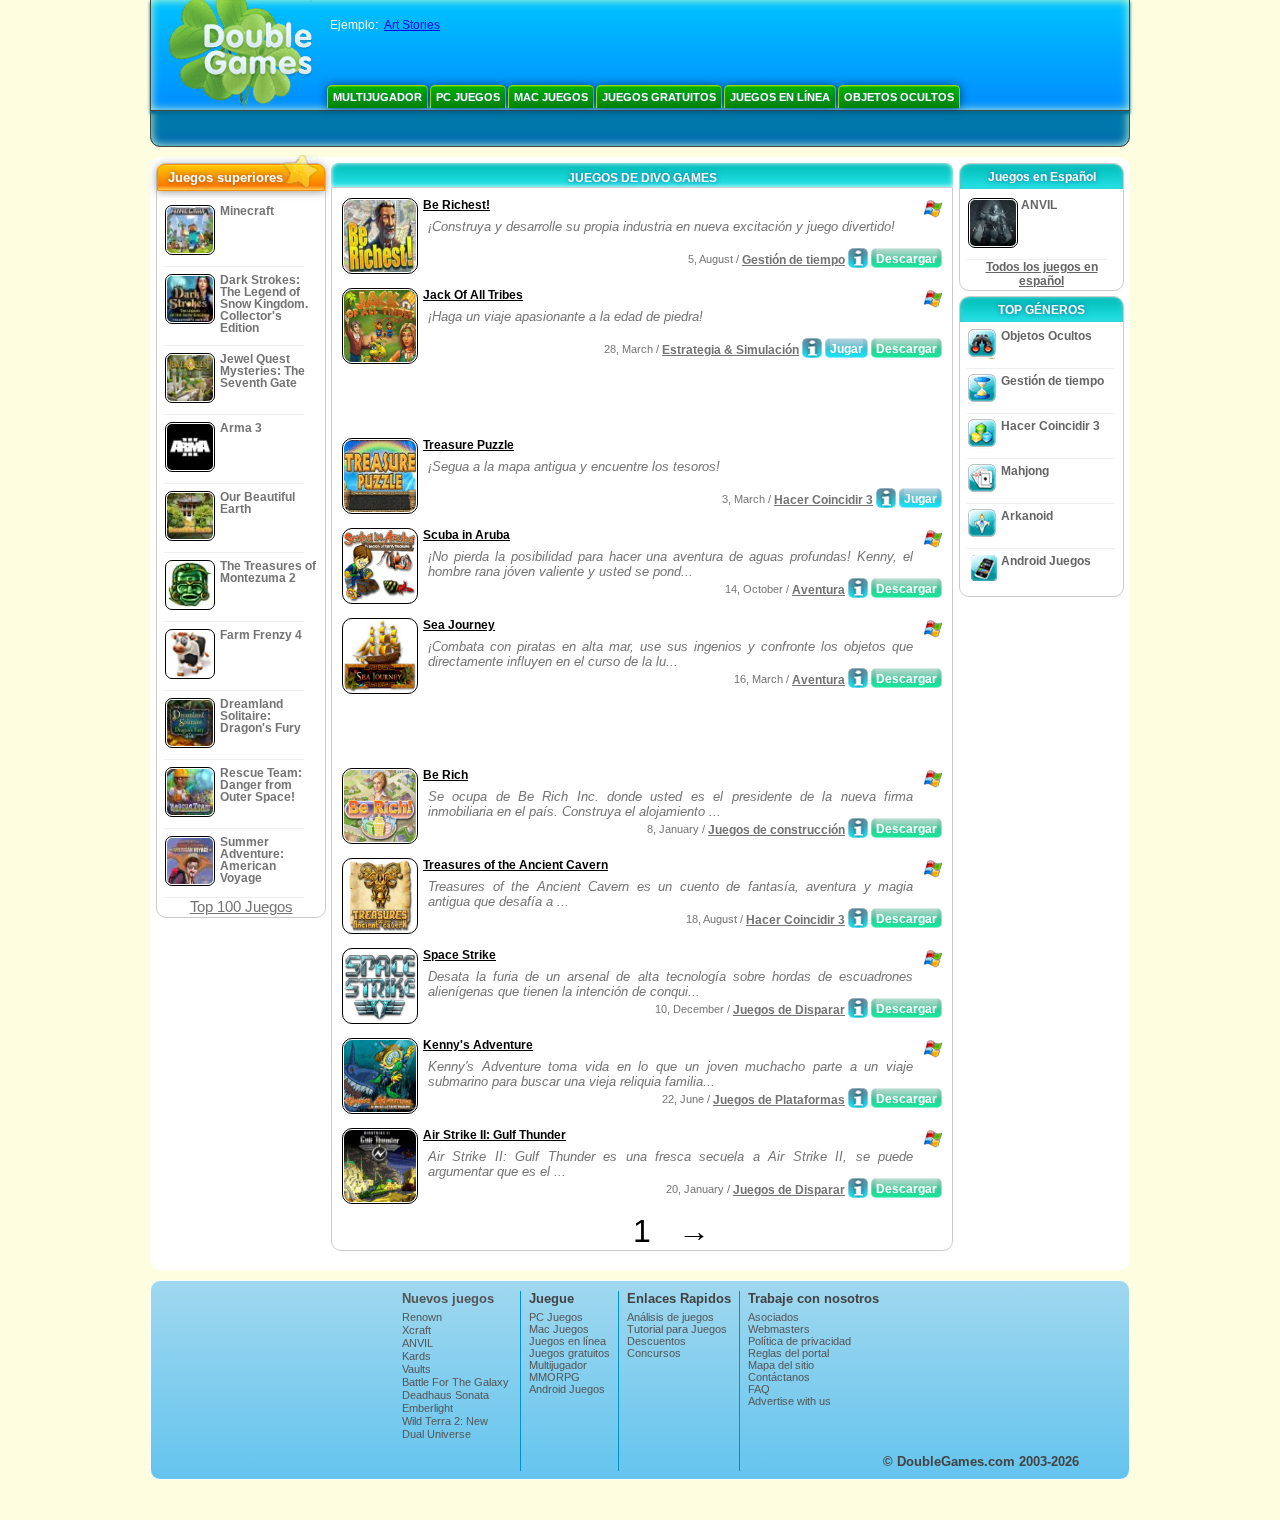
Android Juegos (1046, 561)
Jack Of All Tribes (473, 295)
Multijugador (377, 97)
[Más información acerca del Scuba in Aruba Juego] (858, 588)
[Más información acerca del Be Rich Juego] (858, 828)
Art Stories (412, 25)
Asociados (773, 1317)
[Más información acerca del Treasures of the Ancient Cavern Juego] (858, 918)
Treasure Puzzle (468, 445)
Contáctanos (779, 1377)
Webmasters (779, 1329)
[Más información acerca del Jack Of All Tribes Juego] (812, 348)
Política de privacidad (799, 1341)
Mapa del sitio (781, 1365)
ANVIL (417, 1343)
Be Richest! (456, 205)
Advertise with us (789, 1401)
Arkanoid (1027, 516)
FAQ (759, 1389)
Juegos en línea (780, 97)
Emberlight (427, 1408)
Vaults (416, 1369)
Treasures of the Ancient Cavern (515, 865)
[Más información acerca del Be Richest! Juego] (858, 258)
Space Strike (459, 955)
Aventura (818, 590)
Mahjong (1025, 471)
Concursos (654, 1353)
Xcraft (416, 1330)
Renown (422, 1317)
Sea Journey (459, 625)
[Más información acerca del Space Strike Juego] (858, 1008)
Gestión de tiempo (793, 260)
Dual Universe (436, 1434)
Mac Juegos (551, 97)
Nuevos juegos (448, 1298)
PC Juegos (468, 97)
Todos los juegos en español (1042, 274)
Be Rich (445, 775)
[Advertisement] (571, 403)
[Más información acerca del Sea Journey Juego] (858, 678)
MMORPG (554, 1377)
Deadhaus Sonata (445, 1395)
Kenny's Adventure (478, 1045)
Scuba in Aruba (466, 535)
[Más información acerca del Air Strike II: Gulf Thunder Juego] (858, 1188)
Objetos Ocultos (899, 97)
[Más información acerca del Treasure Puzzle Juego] (886, 498)
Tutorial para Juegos (677, 1329)
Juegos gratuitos (659, 97)
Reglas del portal (788, 1353)
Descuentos (656, 1341)
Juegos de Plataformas (779, 1100)
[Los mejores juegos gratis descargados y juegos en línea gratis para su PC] (240, 55)
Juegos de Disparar (789, 1010)
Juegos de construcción (776, 830)
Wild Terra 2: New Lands (445, 1427)
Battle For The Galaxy (455, 1382)
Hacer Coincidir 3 (823, 500)
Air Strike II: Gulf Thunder (494, 1135)
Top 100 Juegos (241, 906)
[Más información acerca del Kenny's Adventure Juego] (858, 1098)
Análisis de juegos (670, 1317)
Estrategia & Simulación (730, 350)
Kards (416, 1356)
